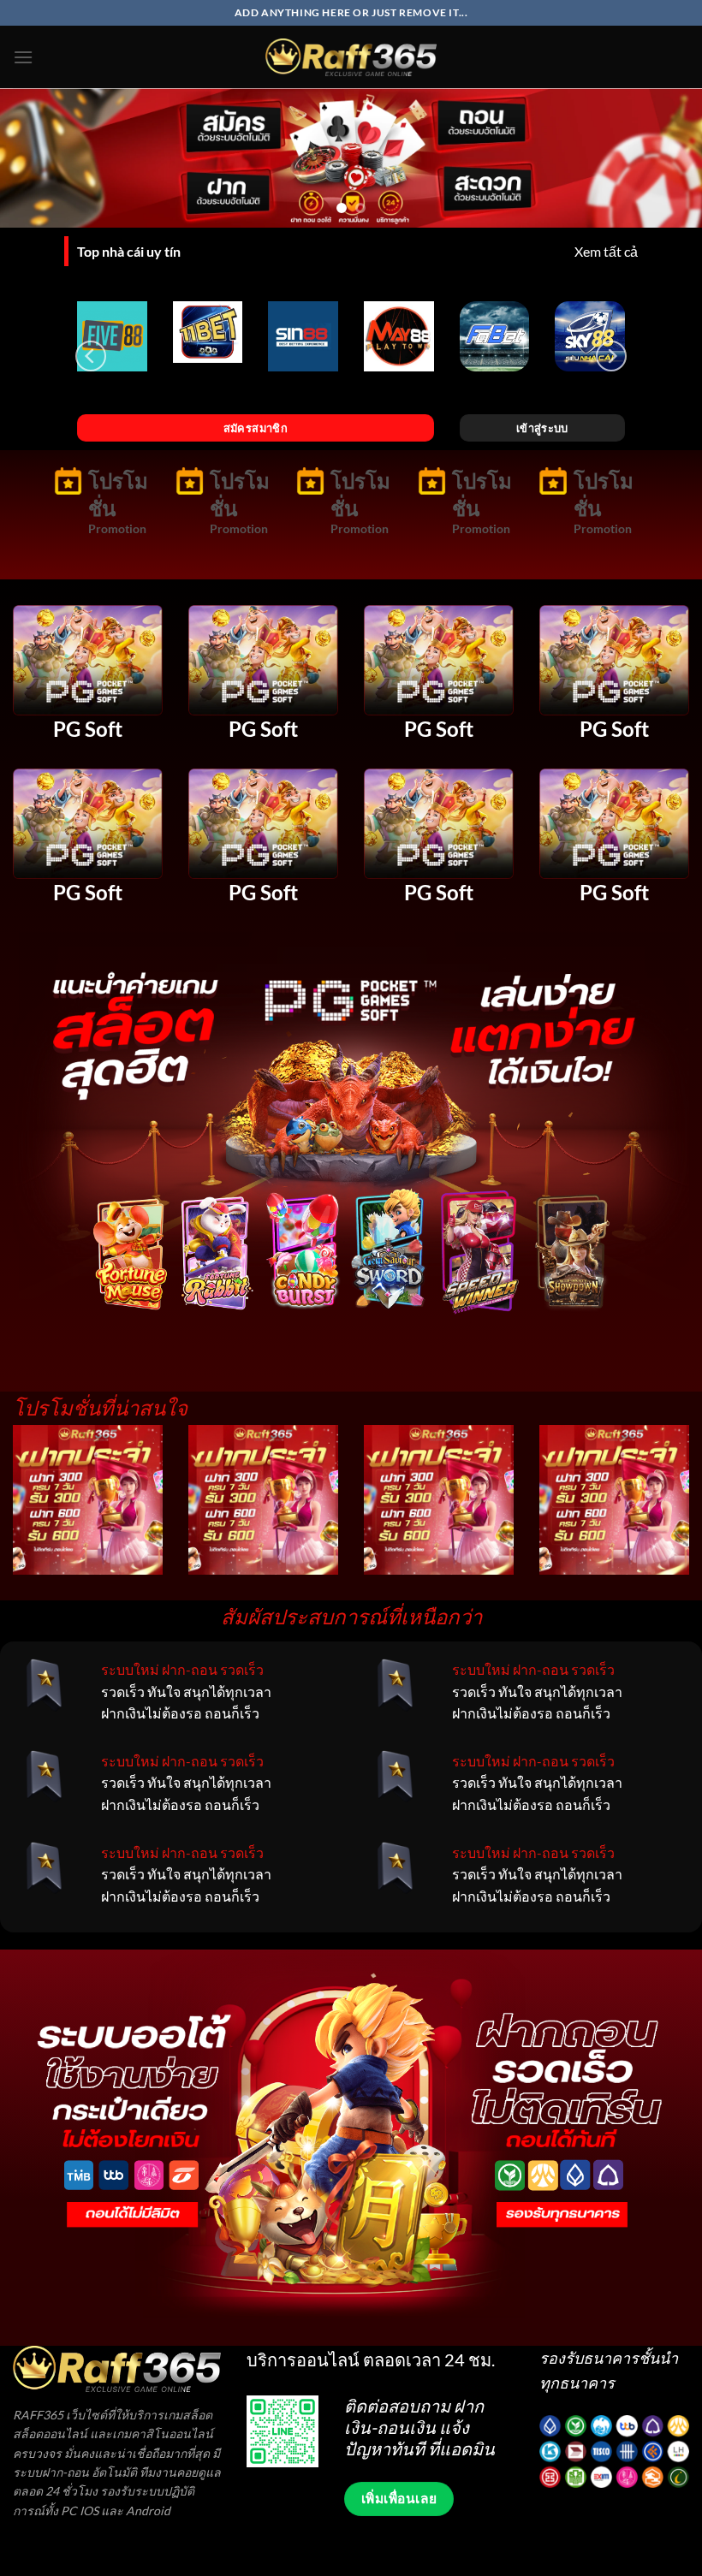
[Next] (666, 160)
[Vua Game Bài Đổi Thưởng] (351, 57)
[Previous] (36, 160)
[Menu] (23, 57)
